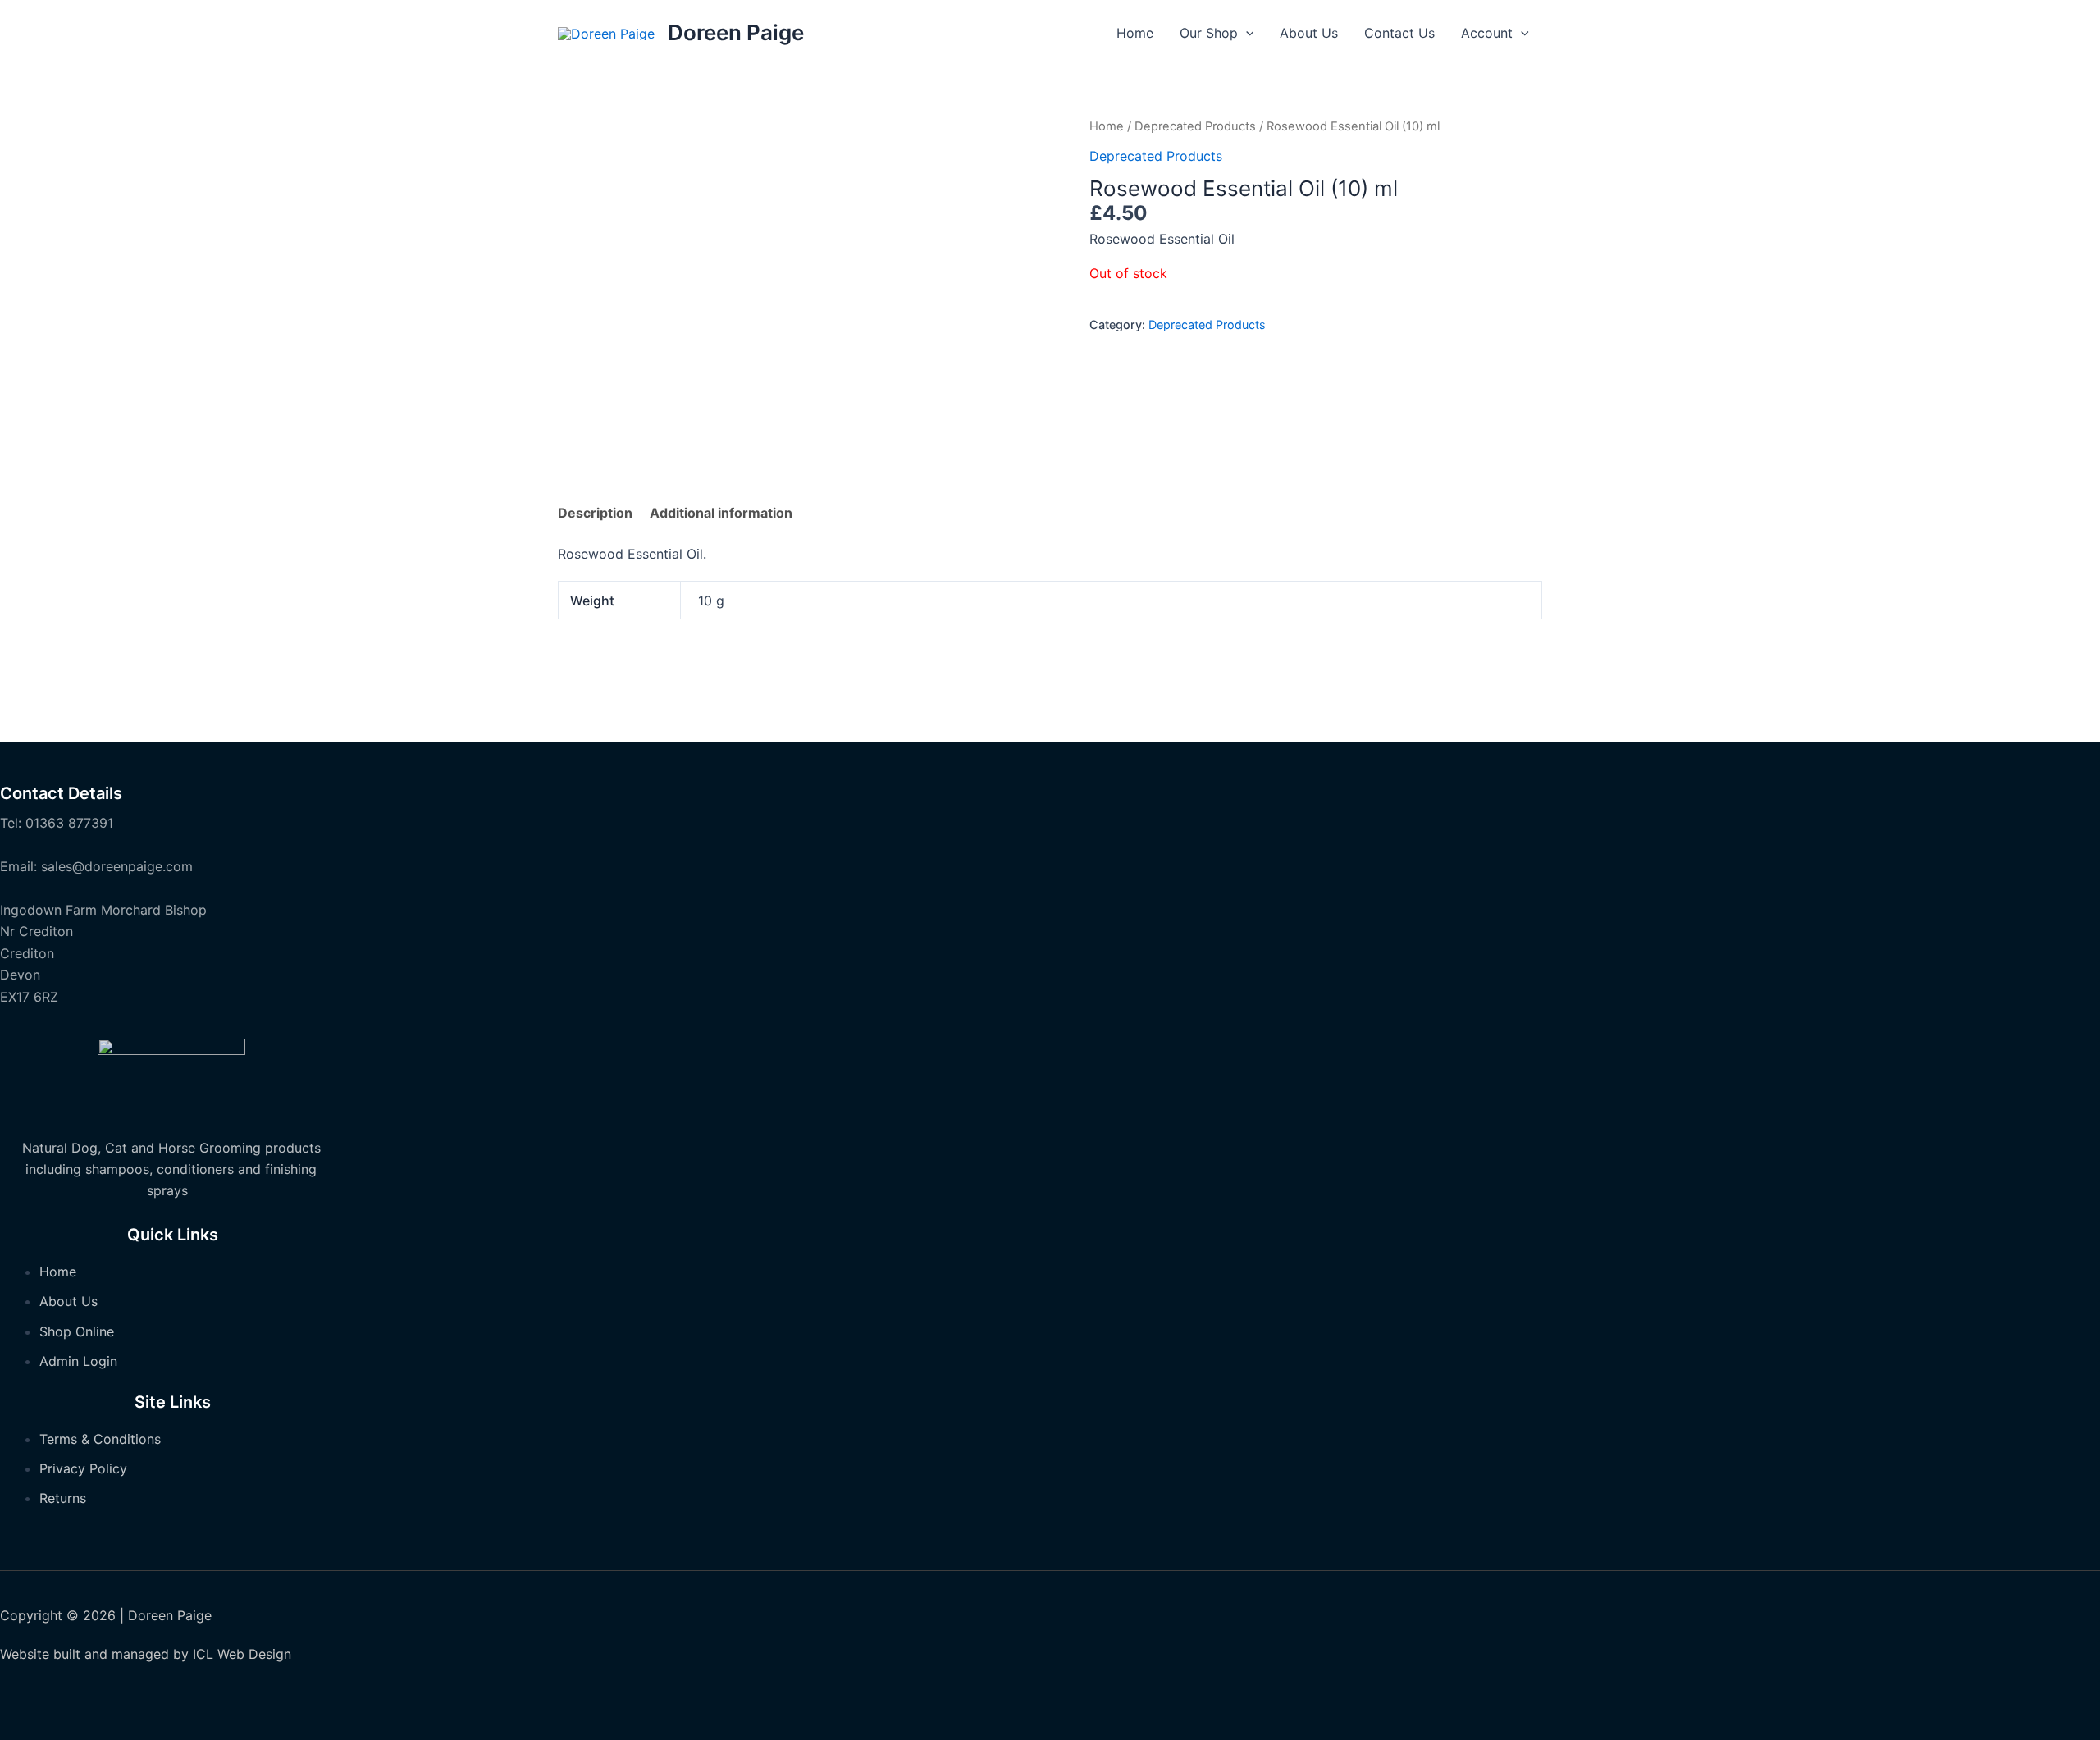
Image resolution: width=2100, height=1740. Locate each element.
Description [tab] (595, 513)
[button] (1246, 33)
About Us (1309, 33)
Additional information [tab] (721, 513)
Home (1135, 33)
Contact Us (1399, 33)
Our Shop (1209, 33)
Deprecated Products (1195, 126)
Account (1487, 33)
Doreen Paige (736, 32)
